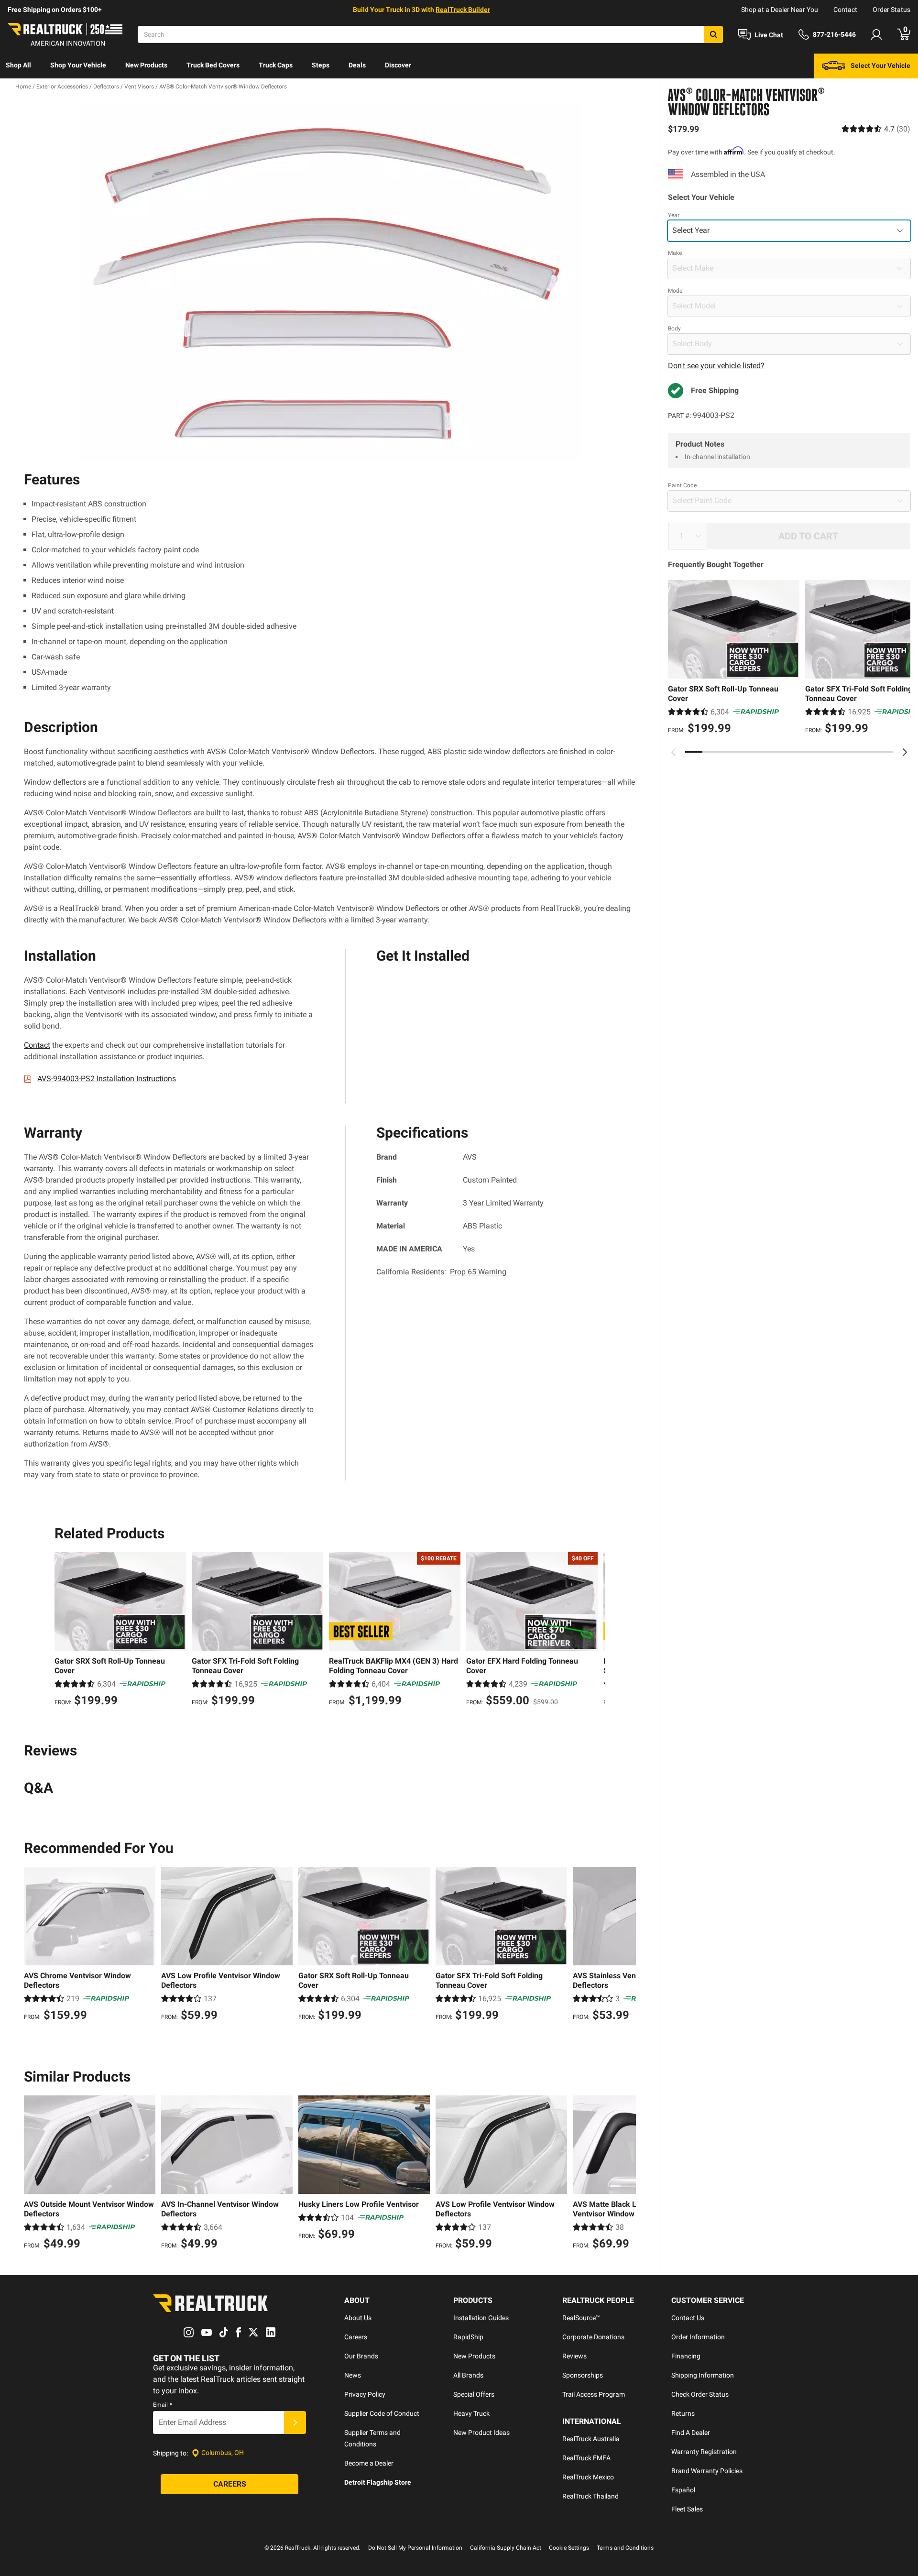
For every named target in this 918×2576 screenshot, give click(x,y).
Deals (357, 65)
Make (675, 253)
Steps (321, 65)
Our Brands (361, 2356)
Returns (683, 2413)
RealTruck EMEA (586, 2458)
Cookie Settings (569, 2548)
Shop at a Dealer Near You (780, 10)
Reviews (574, 2356)
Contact (845, 10)
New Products (146, 65)
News (353, 2375)
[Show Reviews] (876, 129)
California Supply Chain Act (506, 2548)
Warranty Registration (704, 2452)
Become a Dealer (369, 2463)
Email (163, 2405)
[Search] (713, 34)
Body (674, 329)
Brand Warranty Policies (707, 2471)
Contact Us (688, 2318)
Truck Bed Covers (213, 65)
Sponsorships (583, 2375)
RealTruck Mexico (588, 2477)
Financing (686, 2356)
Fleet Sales (687, 2509)
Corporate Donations (593, 2337)
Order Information (698, 2337)
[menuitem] (18, 66)
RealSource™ (581, 2318)
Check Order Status (700, 2394)
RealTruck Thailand (590, 2496)
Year (674, 215)
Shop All (18, 65)
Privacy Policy (365, 2394)
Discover (398, 65)
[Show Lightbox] (330, 282)
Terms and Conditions (625, 2548)
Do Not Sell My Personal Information (415, 2548)
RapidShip (468, 2337)
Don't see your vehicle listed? (716, 366)
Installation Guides (481, 2318)
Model (676, 291)
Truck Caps (276, 65)
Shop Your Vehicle (78, 65)
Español (683, 2490)
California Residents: (441, 1272)
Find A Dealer (691, 2433)
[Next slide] (905, 752)
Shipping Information (703, 2375)
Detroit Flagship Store (378, 2482)
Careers (356, 2337)
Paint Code (682, 485)
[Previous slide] (674, 752)
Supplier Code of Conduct (382, 2413)
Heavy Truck (471, 2413)
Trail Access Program (594, 2394)
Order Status (891, 10)
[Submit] (295, 2423)
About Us (358, 2318)
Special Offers (474, 2394)
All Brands (468, 2375)
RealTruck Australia (591, 2439)
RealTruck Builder (463, 10)
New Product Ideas (481, 2433)
